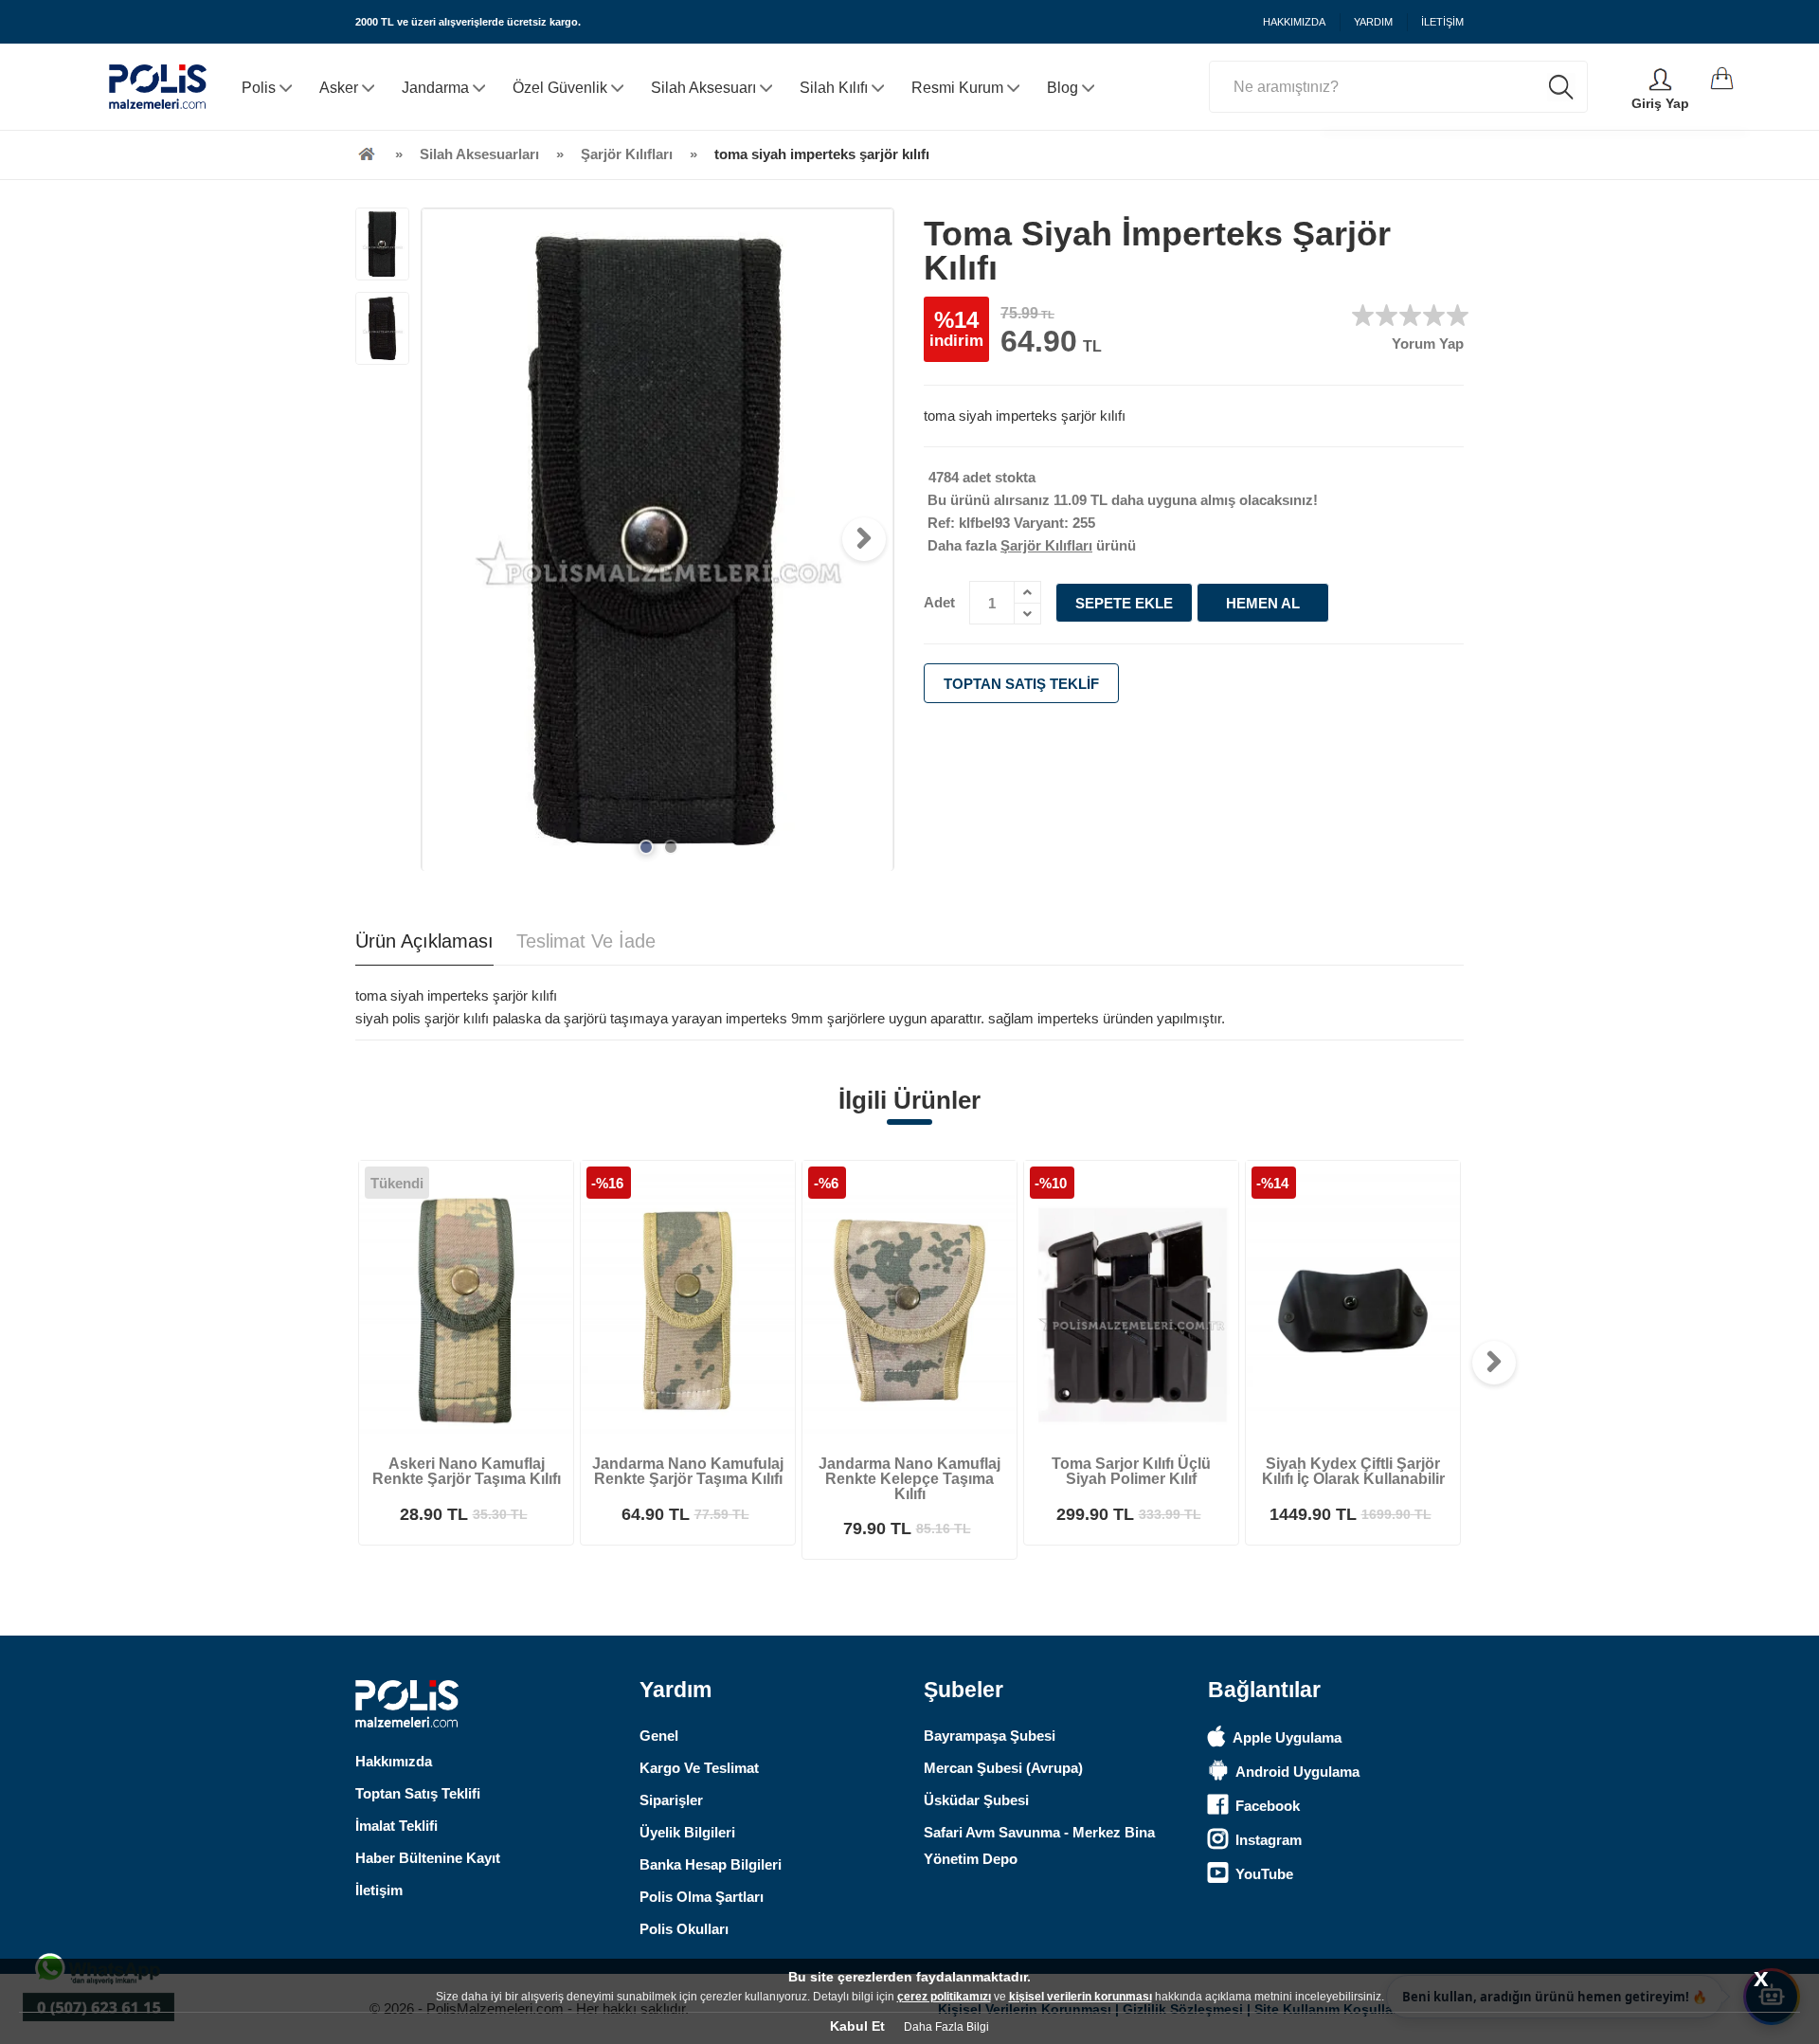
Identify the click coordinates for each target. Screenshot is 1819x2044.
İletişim (379, 1890)
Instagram (1269, 1840)
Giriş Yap (1660, 103)
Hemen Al (1263, 603)
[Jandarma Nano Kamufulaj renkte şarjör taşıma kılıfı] (688, 1304)
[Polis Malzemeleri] (367, 154)
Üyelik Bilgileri (687, 1832)
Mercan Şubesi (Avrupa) (1003, 1768)
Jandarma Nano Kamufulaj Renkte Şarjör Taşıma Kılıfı (688, 1471)
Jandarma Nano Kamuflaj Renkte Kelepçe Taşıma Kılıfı (909, 1479)
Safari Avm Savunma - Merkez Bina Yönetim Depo (1039, 1845)
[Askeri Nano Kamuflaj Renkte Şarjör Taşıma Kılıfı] (466, 1304)
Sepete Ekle (1124, 603)
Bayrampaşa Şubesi (990, 1736)
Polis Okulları (684, 1929)
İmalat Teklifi (396, 1826)
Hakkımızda (394, 1761)
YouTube (1264, 1874)
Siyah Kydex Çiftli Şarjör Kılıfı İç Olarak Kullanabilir (1353, 1471)
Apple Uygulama (1287, 1737)
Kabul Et (857, 2026)
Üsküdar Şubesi (976, 1800)
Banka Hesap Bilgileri (711, 1864)
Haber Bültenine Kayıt (428, 1858)
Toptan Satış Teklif (1021, 684)
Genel (659, 1736)
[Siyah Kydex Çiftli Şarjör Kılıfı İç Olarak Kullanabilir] (1353, 1304)
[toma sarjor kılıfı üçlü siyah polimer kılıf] (1131, 1304)
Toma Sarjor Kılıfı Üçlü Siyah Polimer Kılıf (1131, 1471)
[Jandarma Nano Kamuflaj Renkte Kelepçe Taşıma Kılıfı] (909, 1304)
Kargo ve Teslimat (699, 1768)
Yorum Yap (1428, 344)
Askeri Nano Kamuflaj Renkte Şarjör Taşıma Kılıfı (467, 1471)
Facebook (1268, 1806)
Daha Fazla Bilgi (946, 2027)
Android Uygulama (1297, 1772)
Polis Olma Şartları (702, 1897)
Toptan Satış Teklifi (418, 1793)
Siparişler (671, 1800)
